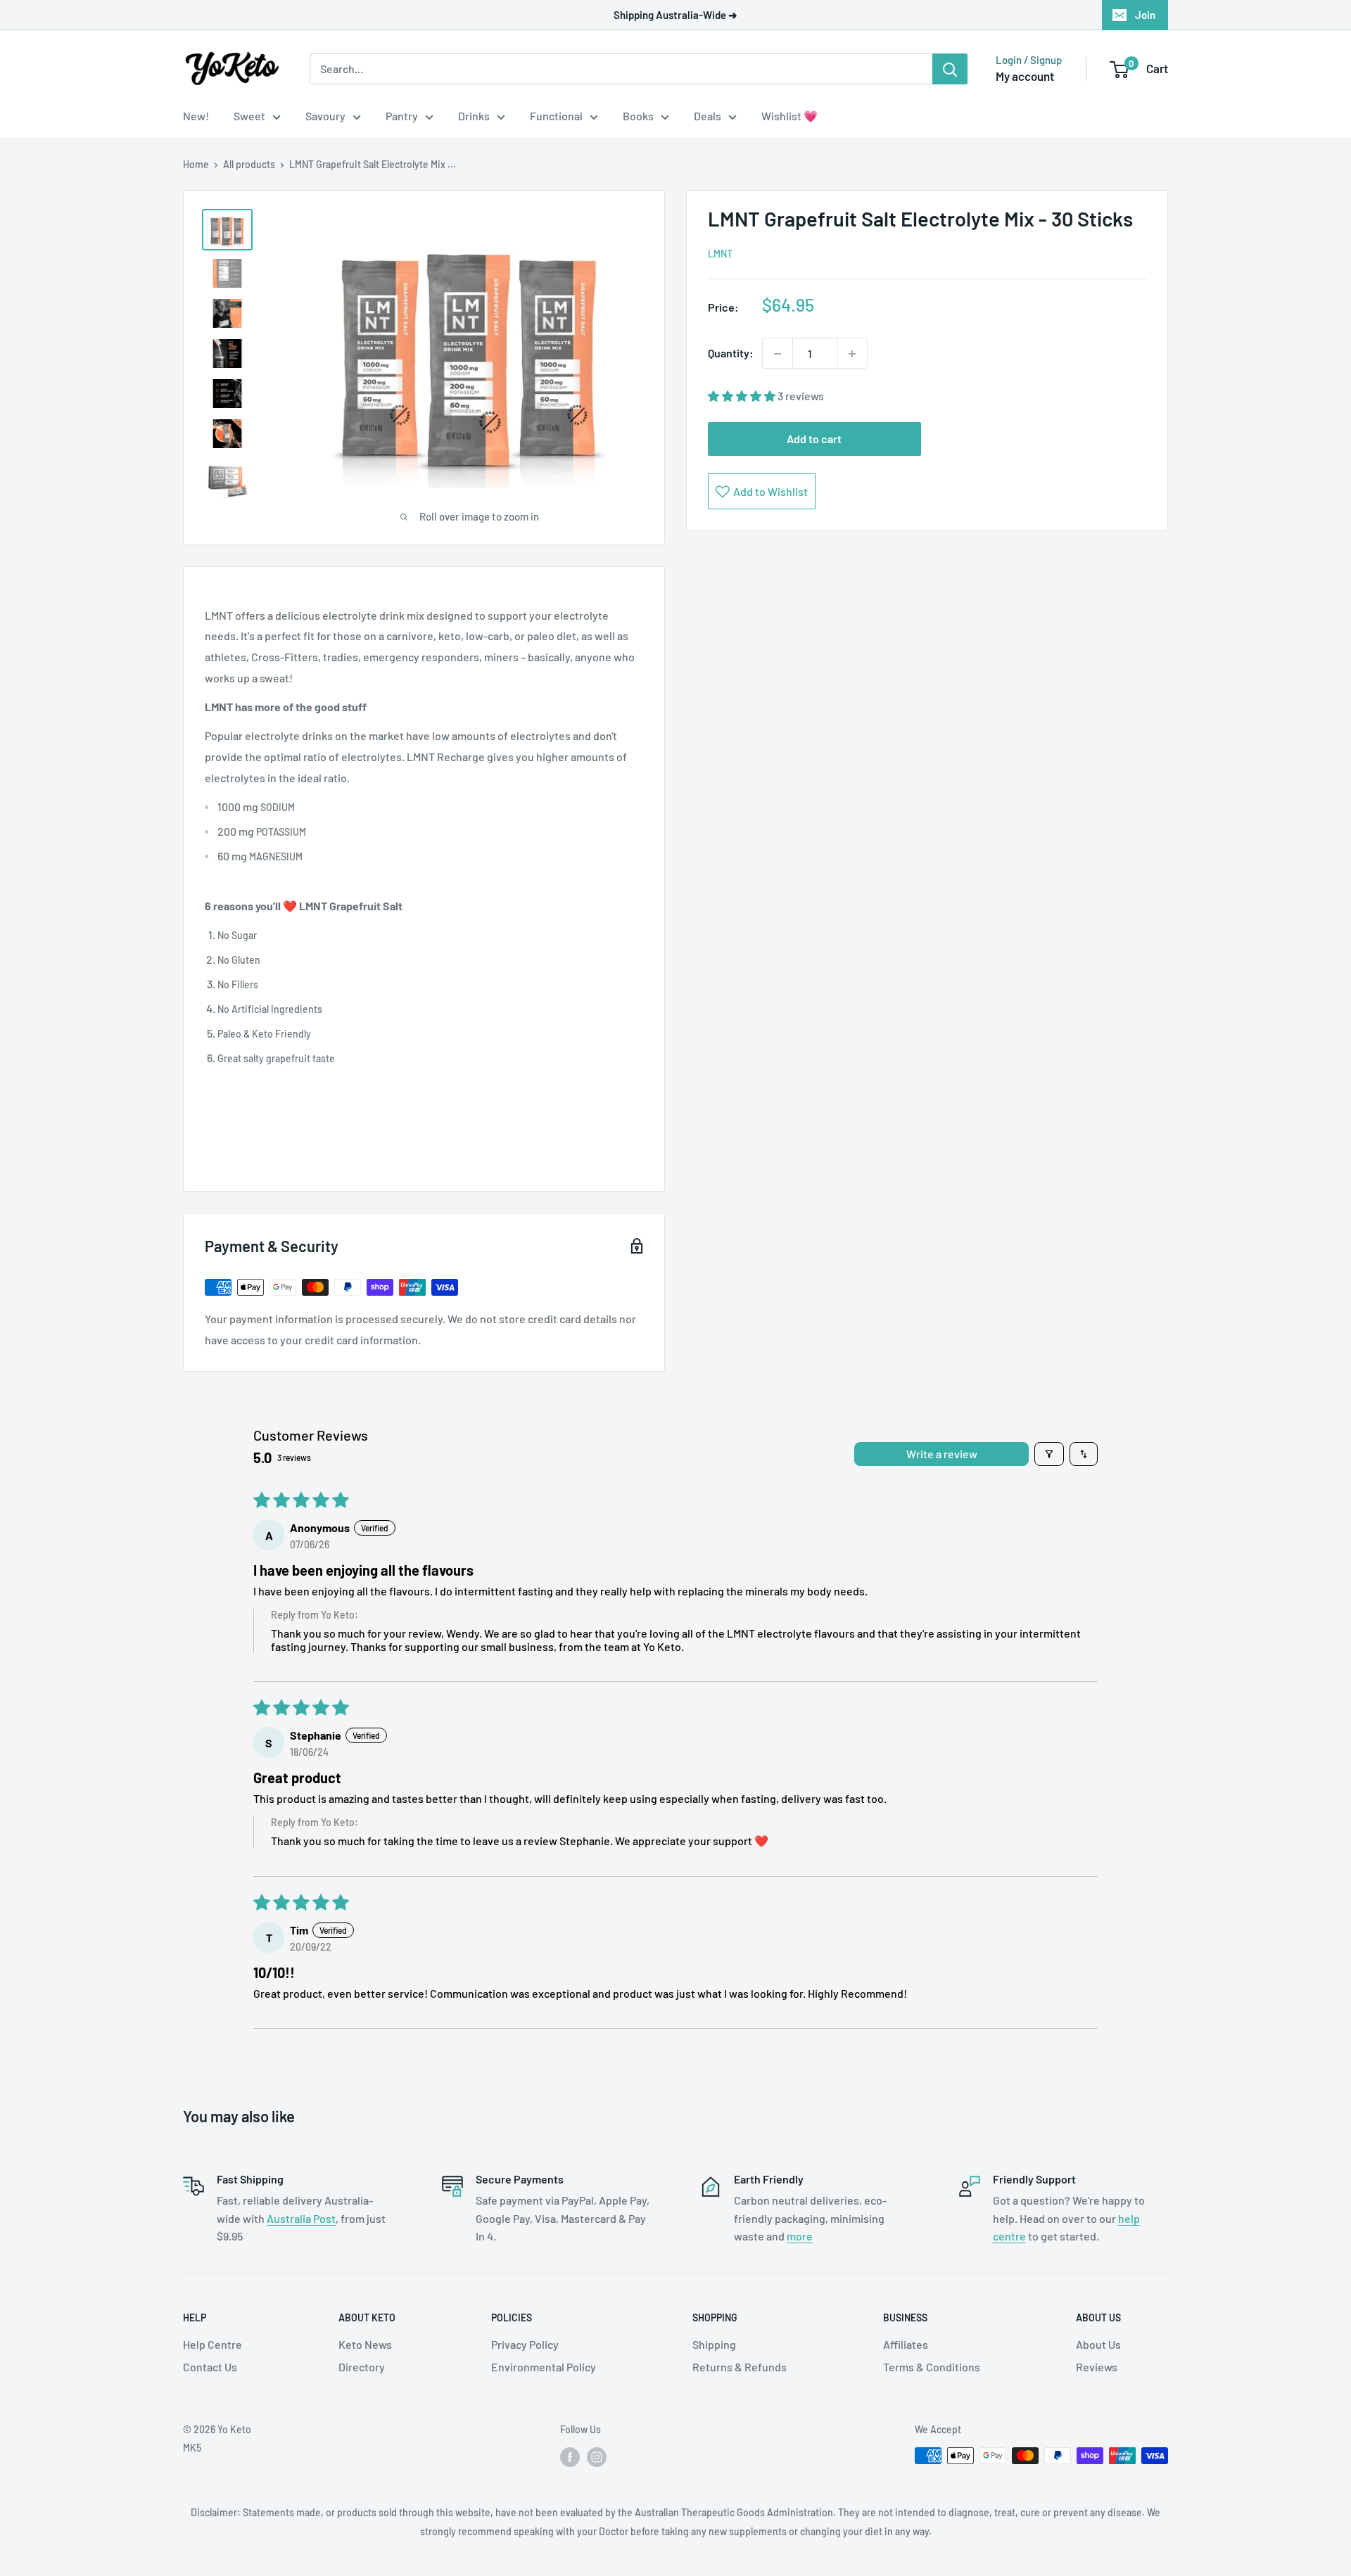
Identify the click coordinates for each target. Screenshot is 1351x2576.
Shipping (714, 2344)
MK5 (192, 2448)
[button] (743, 396)
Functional (556, 116)
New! (196, 116)
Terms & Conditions (932, 2367)
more (800, 2236)
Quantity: (731, 353)
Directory (362, 2367)
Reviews (1097, 2367)
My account (1025, 76)
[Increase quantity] (852, 354)
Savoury (325, 116)
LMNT (720, 254)
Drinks (474, 116)
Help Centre (213, 2344)
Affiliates (906, 2344)
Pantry (402, 116)
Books (638, 116)
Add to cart (814, 439)
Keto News (365, 2344)
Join (1145, 15)
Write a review (942, 1454)
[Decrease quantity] (778, 354)
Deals (708, 116)
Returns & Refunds (740, 2367)
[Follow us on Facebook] (570, 2457)
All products (249, 164)
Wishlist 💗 (789, 116)
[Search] (950, 69)
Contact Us (210, 2367)
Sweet (249, 116)
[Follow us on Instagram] (597, 2457)
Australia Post (301, 2218)
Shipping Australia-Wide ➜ (675, 15)
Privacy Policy (525, 2344)
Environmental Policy (544, 2367)
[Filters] (1049, 1454)
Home (196, 164)
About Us (1098, 2344)
